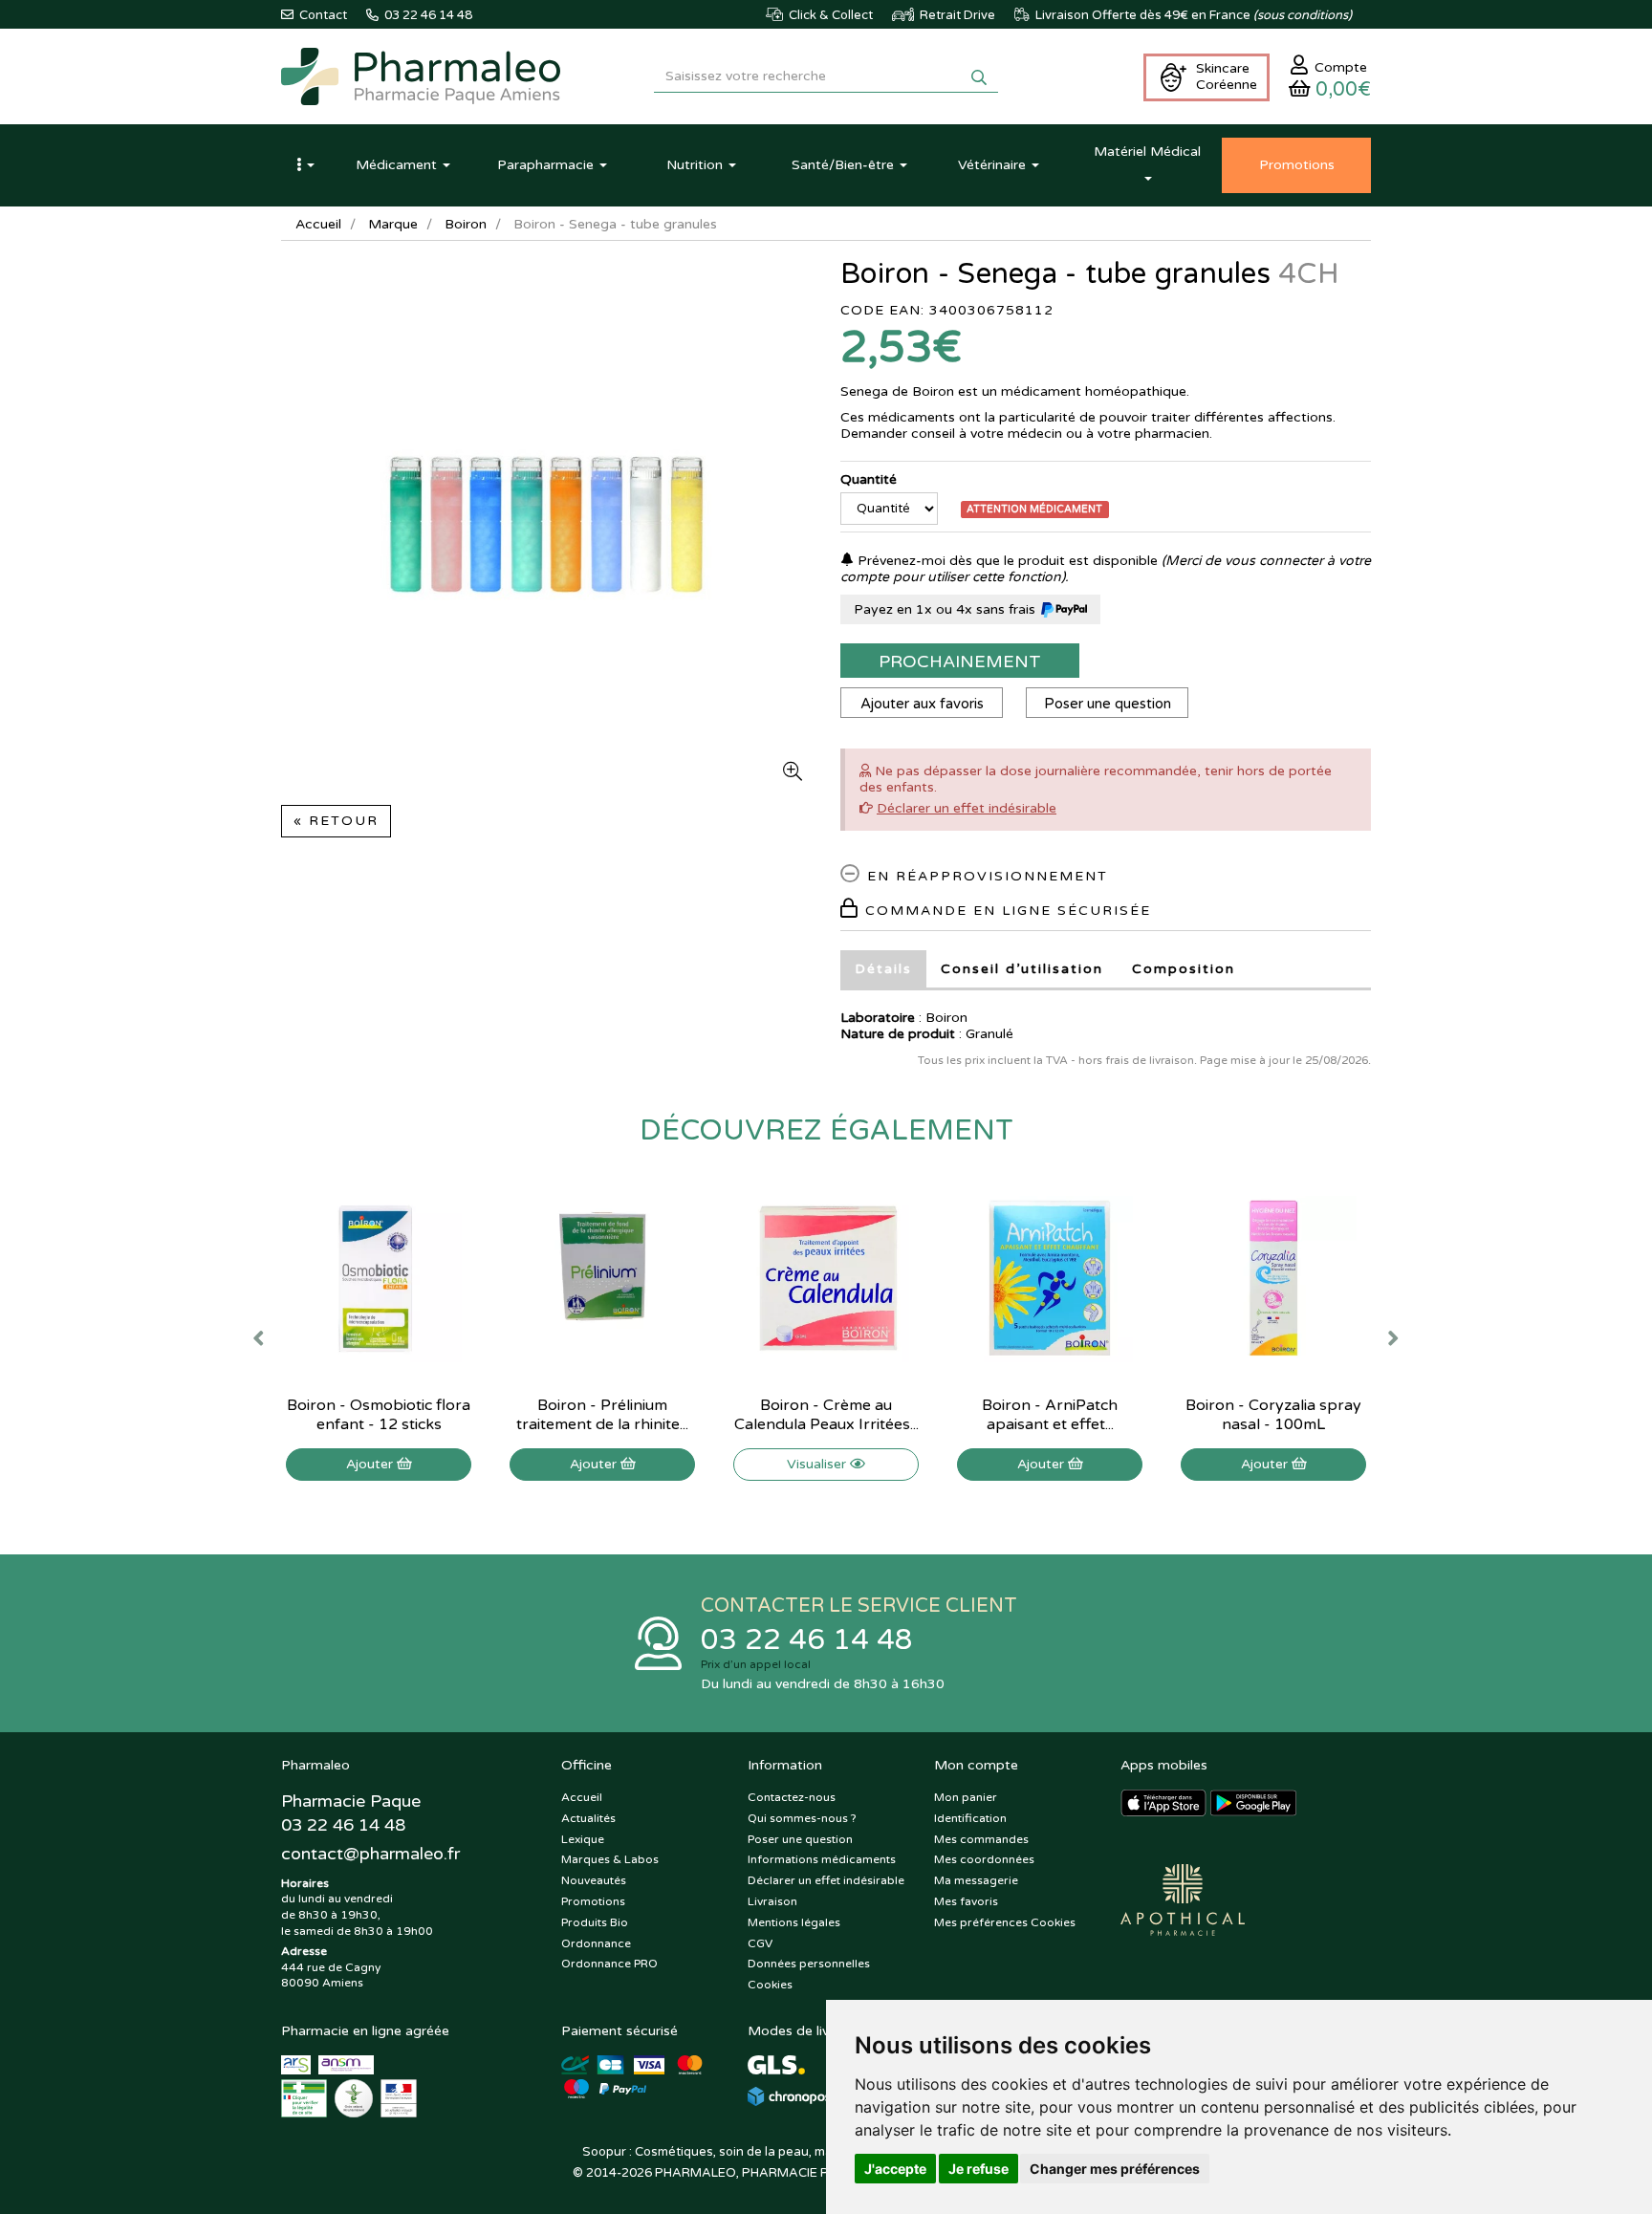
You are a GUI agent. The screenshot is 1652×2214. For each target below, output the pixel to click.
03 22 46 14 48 (807, 1640)
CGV (760, 1943)
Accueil (318, 224)
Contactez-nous (792, 1797)
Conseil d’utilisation (1022, 969)
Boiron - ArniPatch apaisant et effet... (1050, 1415)
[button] (305, 165)
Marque (393, 224)
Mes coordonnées (984, 1859)
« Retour (336, 821)
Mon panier (966, 1797)
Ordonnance (596, 1943)
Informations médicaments (822, 1859)
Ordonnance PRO (609, 1964)
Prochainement (960, 662)
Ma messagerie (976, 1880)
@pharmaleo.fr (370, 1854)
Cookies (770, 1985)
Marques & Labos (610, 1859)
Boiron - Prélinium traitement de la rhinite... (602, 1415)
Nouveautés (594, 1880)
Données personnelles (809, 1964)
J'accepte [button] (895, 2169)
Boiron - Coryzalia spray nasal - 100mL (1273, 1415)
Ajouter (371, 1464)
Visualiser (818, 1464)
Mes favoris (966, 1901)
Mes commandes (981, 1839)
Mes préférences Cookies (1005, 1922)
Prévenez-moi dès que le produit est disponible (1006, 561)
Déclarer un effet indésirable (967, 808)
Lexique (583, 1839)
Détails (883, 969)
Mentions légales (794, 1922)
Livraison (772, 1901)
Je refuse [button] (978, 2169)
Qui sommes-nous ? (802, 1818)
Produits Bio (595, 1922)
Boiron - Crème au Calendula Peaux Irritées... (826, 1415)
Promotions (593, 1901)
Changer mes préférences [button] (1115, 2169)
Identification (970, 1818)
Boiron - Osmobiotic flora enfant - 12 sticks (379, 1415)
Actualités (588, 1818)
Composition (1184, 969)
